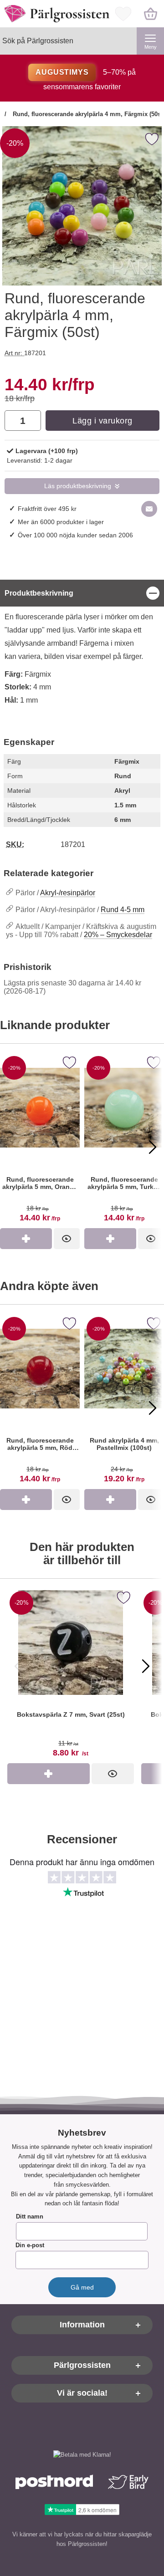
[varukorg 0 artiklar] (150, 14)
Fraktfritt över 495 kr (47, 509)
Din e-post (30, 2245)
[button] (11, 1147)
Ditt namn (30, 2216)
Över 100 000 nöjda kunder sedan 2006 (75, 535)
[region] (82, 593)
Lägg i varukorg (102, 421)
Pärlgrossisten (82, 2365)
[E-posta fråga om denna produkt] (149, 509)
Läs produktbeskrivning (78, 486)
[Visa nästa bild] (146, 1666)
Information (82, 2325)
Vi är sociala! (82, 2393)
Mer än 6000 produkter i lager (61, 522)
